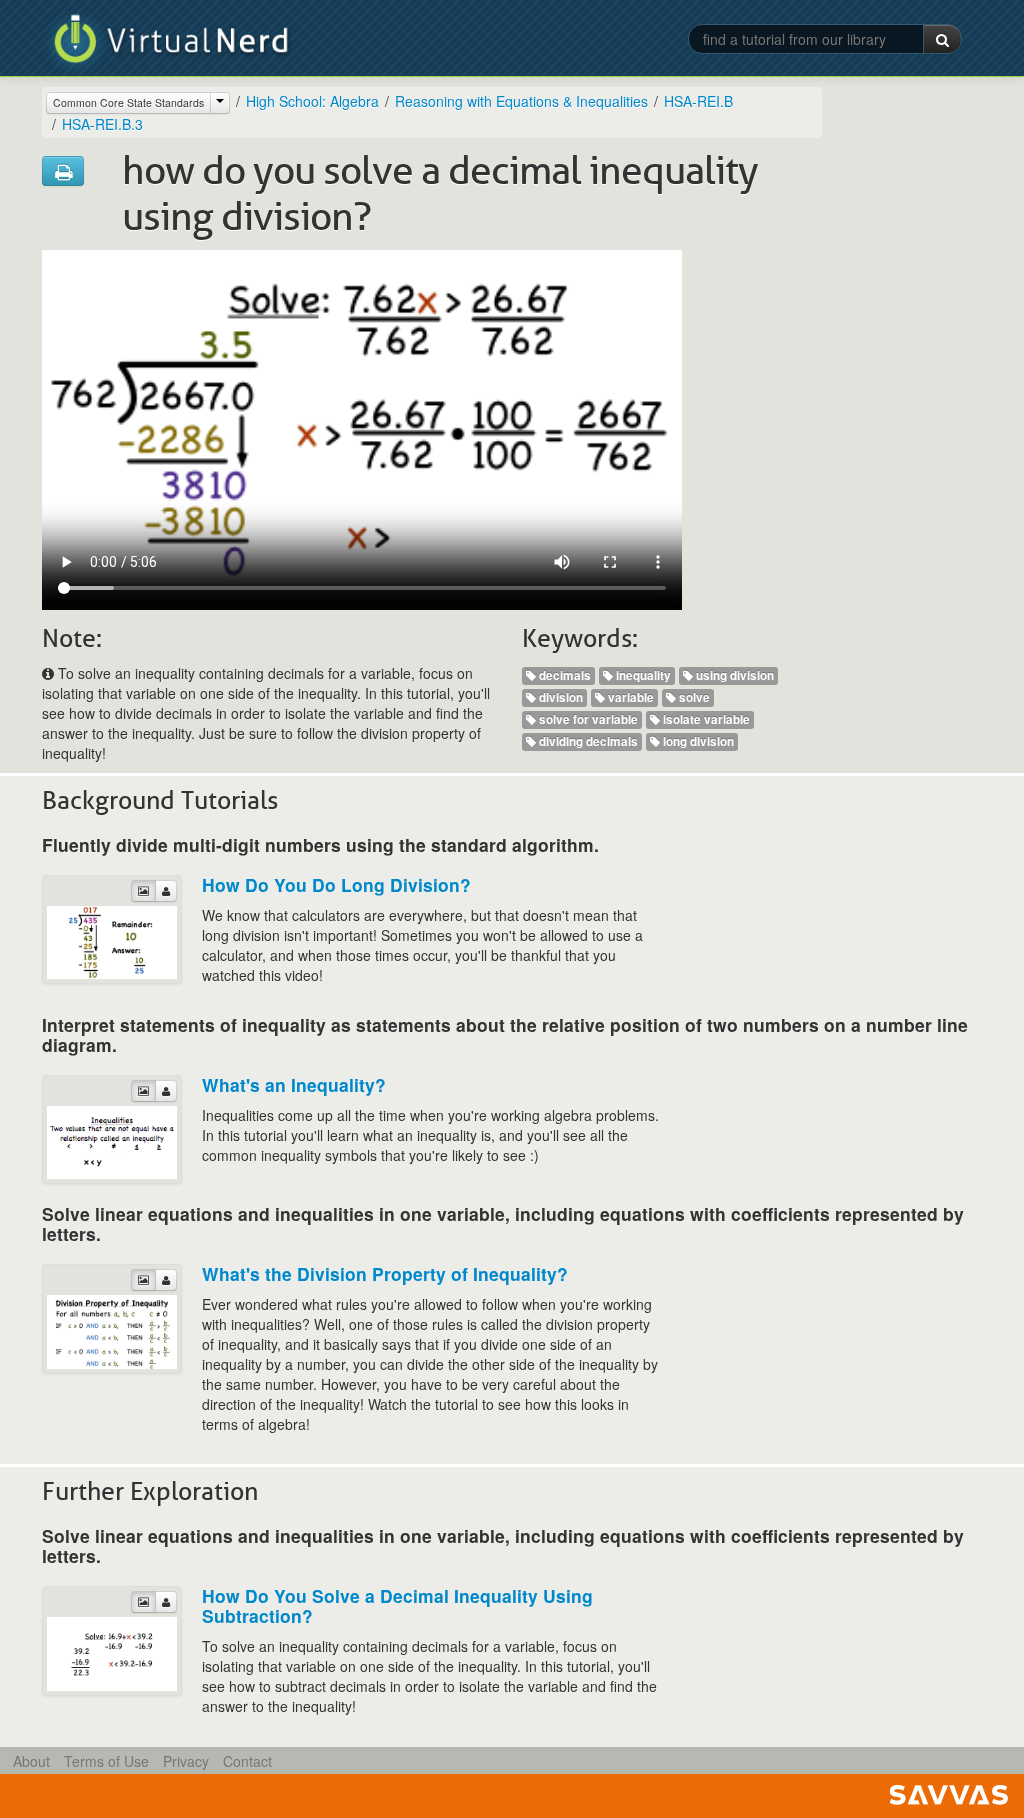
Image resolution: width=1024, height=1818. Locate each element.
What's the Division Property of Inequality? (385, 1273)
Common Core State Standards (128, 102)
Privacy (186, 1761)
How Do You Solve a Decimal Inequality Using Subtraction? (397, 1605)
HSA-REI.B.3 (102, 124)
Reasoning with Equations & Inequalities (521, 101)
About (31, 1761)
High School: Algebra (312, 101)
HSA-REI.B (698, 101)
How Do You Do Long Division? (336, 884)
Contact (247, 1761)
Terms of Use (106, 1761)
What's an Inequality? (294, 1084)
